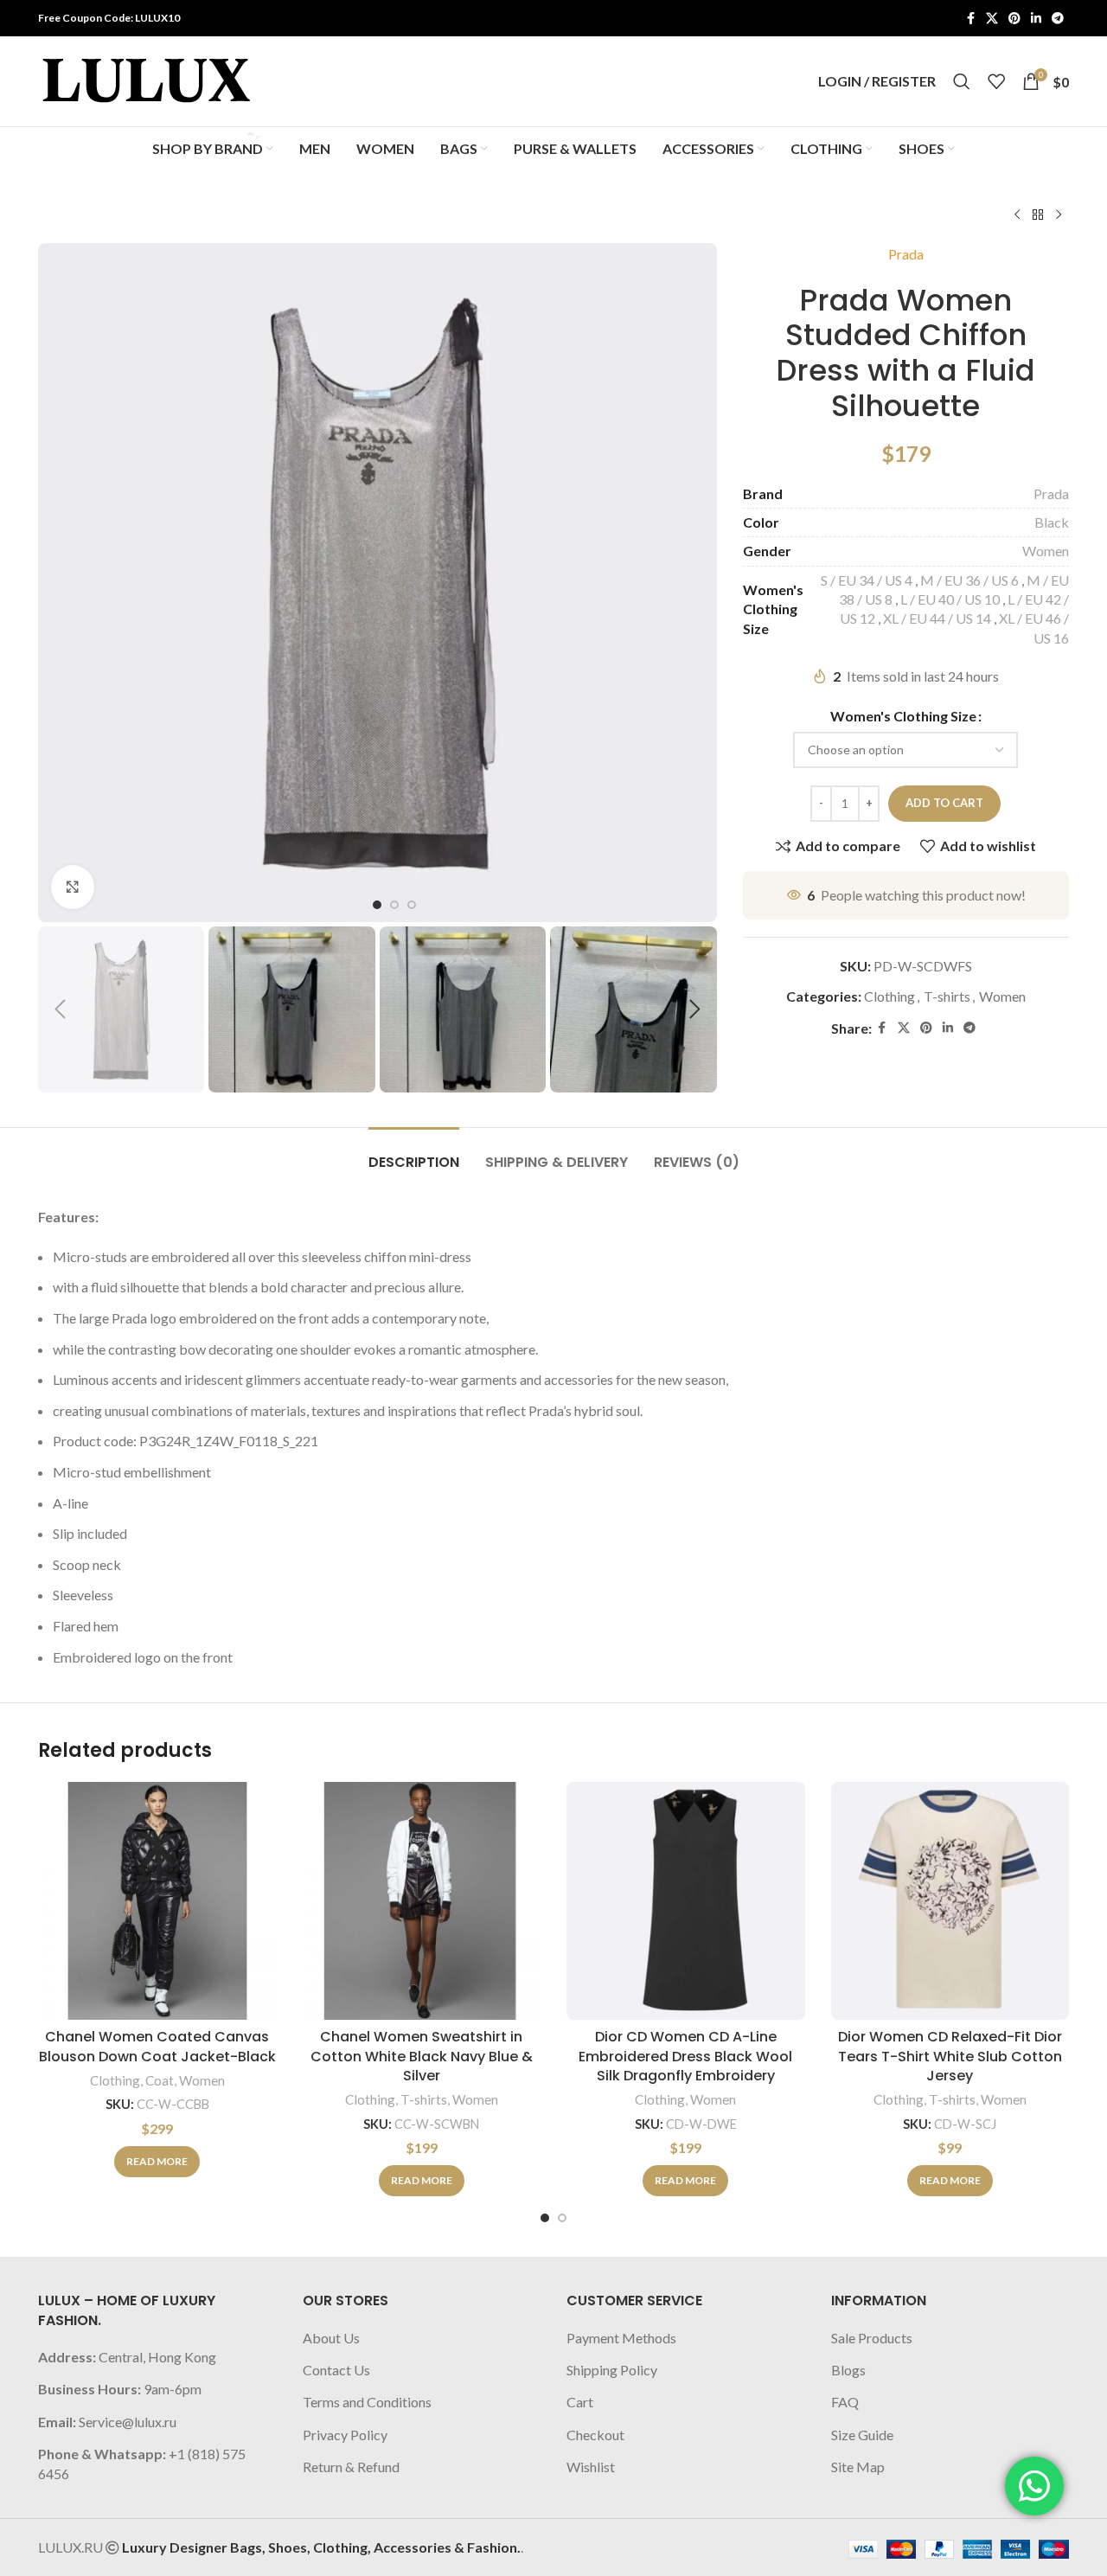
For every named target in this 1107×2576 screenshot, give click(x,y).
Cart (580, 2402)
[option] (377, 905)
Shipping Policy (612, 2370)
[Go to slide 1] (545, 2218)
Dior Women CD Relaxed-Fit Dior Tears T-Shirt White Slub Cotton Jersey (950, 2056)
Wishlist (591, 2467)
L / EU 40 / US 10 (950, 599)
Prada (906, 254)
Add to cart (944, 803)
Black (1052, 522)
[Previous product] (1017, 215)
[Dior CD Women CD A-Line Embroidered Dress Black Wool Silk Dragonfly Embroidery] (686, 1901)
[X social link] (992, 19)
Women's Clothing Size (903, 716)
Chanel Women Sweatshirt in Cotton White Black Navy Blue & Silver (422, 2056)
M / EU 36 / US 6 (969, 580)
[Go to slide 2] (562, 2218)
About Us (331, 2338)
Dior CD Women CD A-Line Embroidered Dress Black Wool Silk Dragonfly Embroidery (685, 2056)
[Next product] (1059, 215)
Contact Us (336, 2370)
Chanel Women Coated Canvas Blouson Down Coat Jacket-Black (157, 2046)
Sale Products (872, 2338)
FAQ (845, 2402)
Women (1046, 551)
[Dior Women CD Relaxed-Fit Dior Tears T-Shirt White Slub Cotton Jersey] (950, 1901)
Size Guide (862, 2435)
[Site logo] (146, 79)
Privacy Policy (345, 2435)
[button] (60, 1009)
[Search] (962, 81)
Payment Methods (621, 2338)
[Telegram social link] (1058, 19)
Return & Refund (351, 2467)
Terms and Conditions (367, 2402)
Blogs (848, 2370)
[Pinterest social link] (1014, 19)
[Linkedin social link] (1036, 19)
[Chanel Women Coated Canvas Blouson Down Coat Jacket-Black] (157, 1901)
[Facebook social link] (970, 19)
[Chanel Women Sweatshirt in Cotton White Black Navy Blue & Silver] (422, 1901)
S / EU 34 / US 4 (867, 580)
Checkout (595, 2435)
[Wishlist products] (996, 81)
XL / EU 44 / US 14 (937, 618)
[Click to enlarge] (73, 887)
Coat (160, 2080)
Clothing (889, 996)
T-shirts (947, 996)
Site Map (858, 2467)
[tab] (414, 1153)
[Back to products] (1038, 215)
